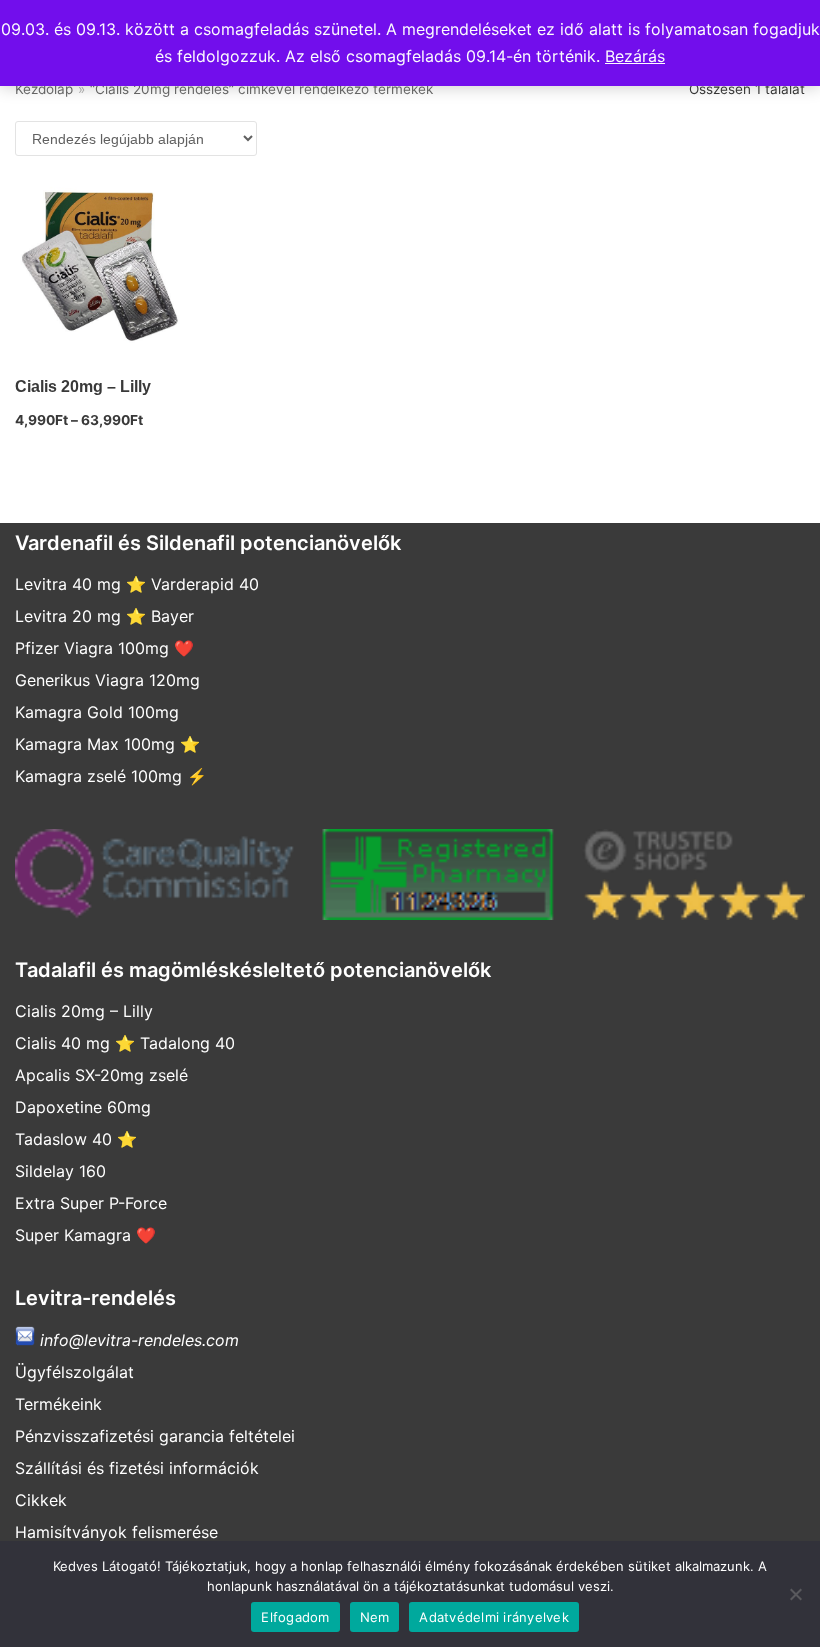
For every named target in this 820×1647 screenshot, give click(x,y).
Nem (375, 1617)
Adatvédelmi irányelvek (494, 1617)
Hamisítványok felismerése (116, 1532)
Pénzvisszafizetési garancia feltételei (155, 1436)
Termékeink (58, 1404)
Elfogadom (295, 1617)
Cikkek (41, 1500)
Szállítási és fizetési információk (137, 1468)
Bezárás (635, 56)
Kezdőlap (44, 89)
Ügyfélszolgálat (74, 1372)
